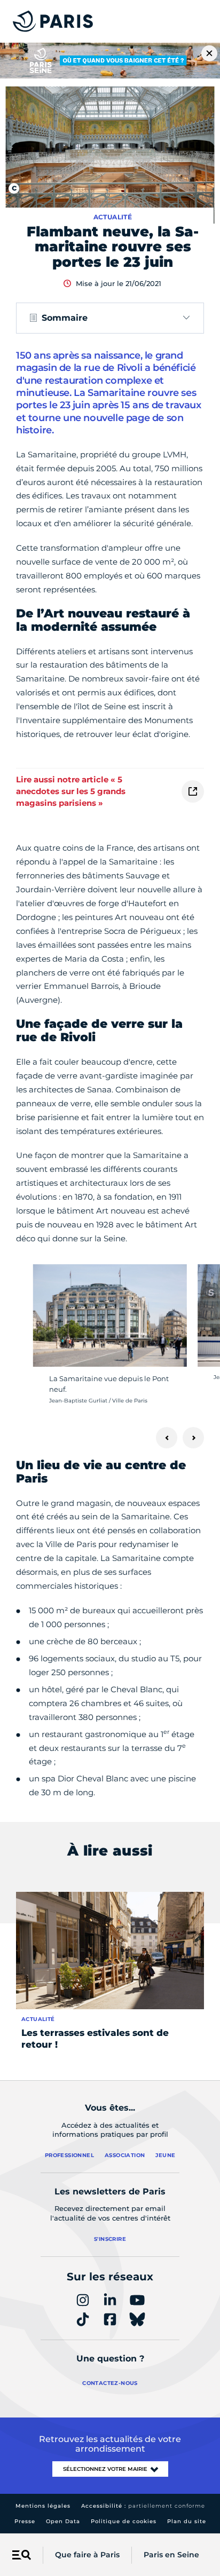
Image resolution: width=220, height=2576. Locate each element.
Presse (25, 2521)
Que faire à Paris (87, 2555)
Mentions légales (43, 2506)
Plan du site (187, 2521)
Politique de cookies (124, 2521)
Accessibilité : (143, 2506)
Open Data (63, 2521)
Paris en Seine (171, 2555)
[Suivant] (193, 1438)
